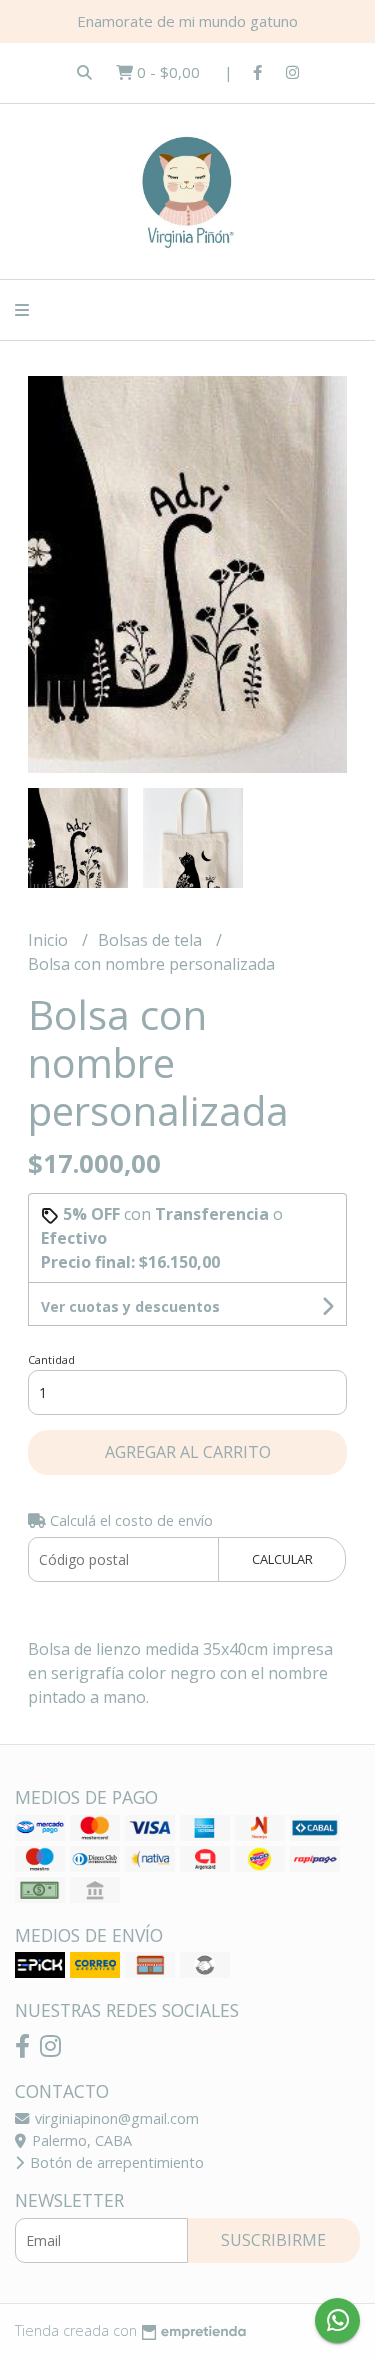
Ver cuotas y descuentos (130, 1306)
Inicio (50, 940)
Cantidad (51, 1359)
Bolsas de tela (152, 940)
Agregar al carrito (188, 1452)
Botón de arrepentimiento (115, 2162)
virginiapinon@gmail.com (115, 2118)
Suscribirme (273, 2240)
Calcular (282, 1559)
